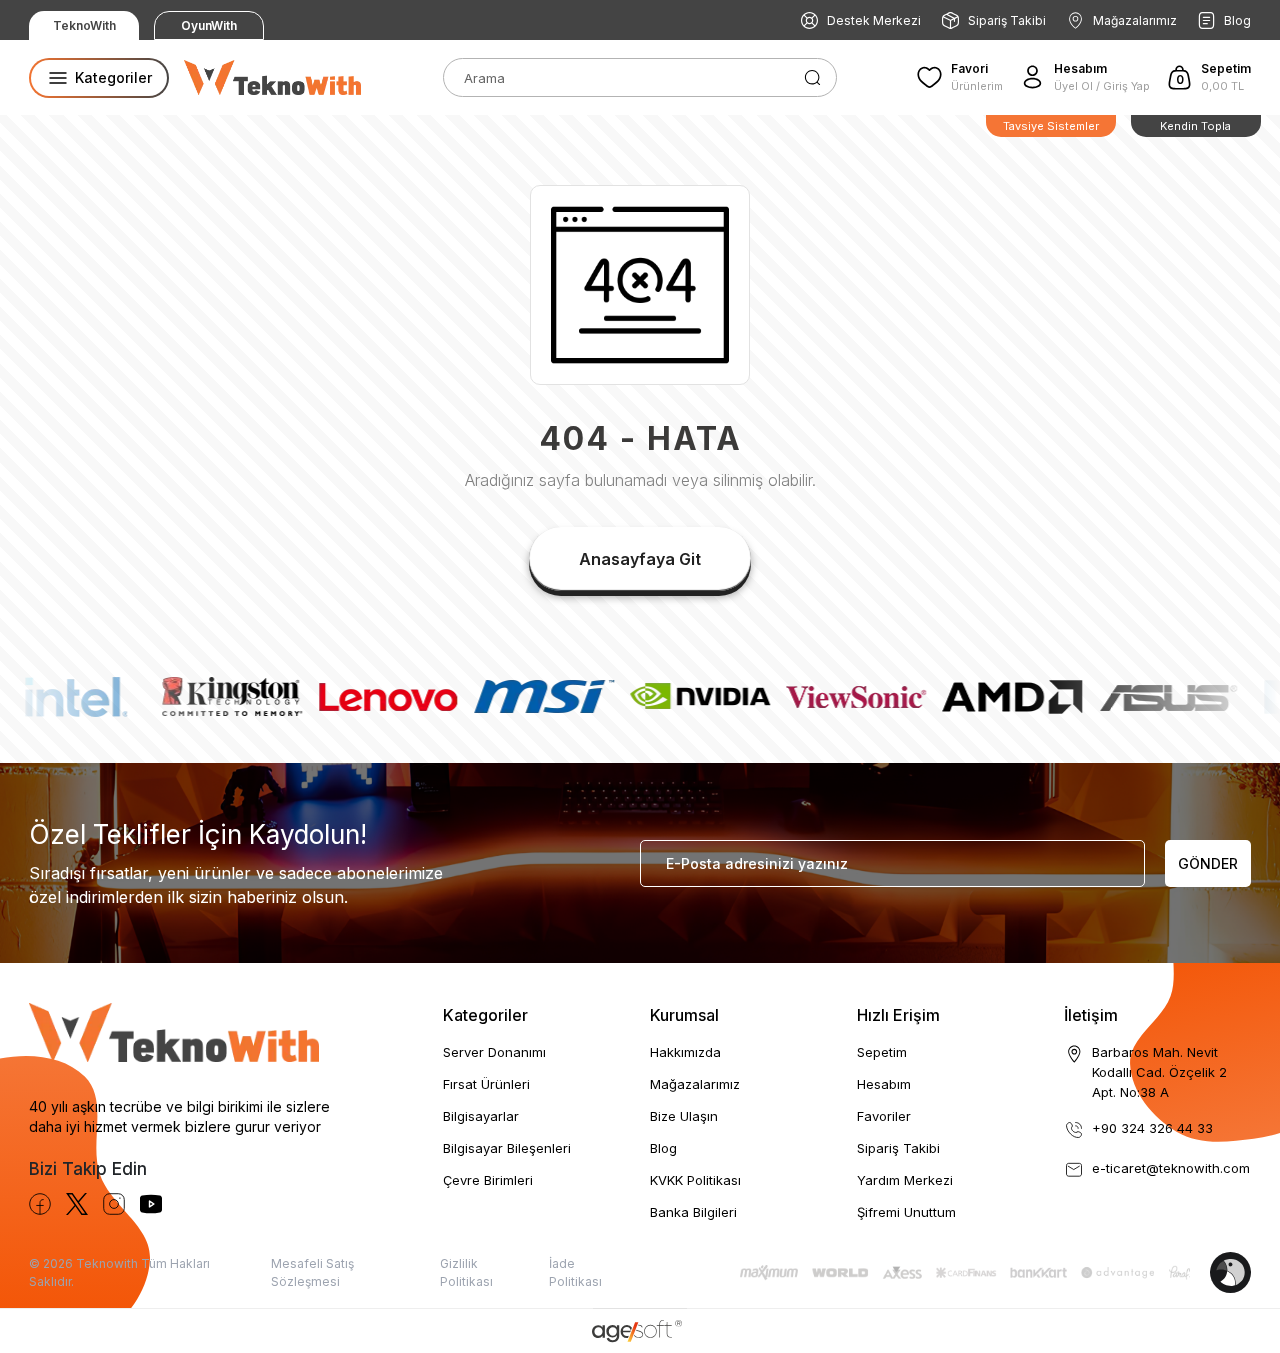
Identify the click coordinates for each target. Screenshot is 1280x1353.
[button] (1208, 77)
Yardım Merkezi (905, 1180)
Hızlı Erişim (898, 1015)
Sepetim (882, 1052)
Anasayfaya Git (640, 559)
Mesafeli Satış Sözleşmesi (312, 1272)
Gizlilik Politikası (466, 1272)
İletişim (1091, 1015)
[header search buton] (812, 76)
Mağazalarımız (1135, 20)
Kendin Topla (1195, 126)
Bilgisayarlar (481, 1116)
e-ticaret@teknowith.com (1171, 1168)
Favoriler (884, 1116)
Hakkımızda (685, 1052)
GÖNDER (1208, 863)
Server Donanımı (494, 1052)
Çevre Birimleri (488, 1180)
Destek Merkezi (874, 20)
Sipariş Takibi (1007, 20)
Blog (1237, 20)
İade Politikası (575, 1272)
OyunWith (209, 25)
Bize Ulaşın (684, 1116)
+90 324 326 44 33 (1152, 1128)
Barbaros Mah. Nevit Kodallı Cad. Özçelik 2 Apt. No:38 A (1159, 1072)
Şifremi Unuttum (906, 1212)
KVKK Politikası (695, 1180)
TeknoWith (84, 25)
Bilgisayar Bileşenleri (507, 1148)
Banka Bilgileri (693, 1212)
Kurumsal (684, 1015)
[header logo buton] (272, 78)
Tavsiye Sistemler (1051, 126)
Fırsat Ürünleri (486, 1084)
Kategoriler (485, 1015)
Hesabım (884, 1084)
